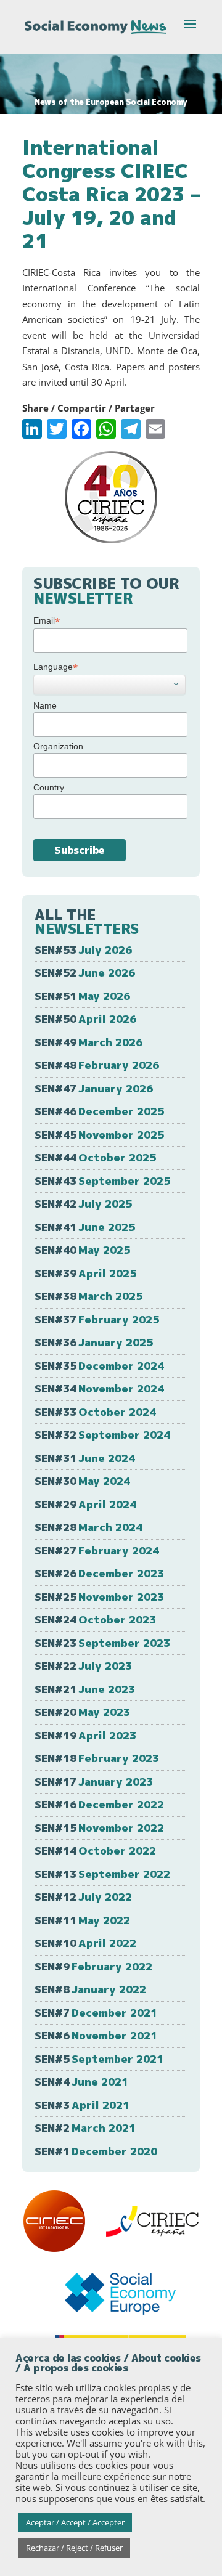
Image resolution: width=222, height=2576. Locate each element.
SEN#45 (99, 1135)
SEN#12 (83, 1897)
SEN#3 (82, 2105)
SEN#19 (85, 1735)
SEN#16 (99, 1804)
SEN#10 (85, 1943)
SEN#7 (96, 2013)
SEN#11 (82, 1920)
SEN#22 (83, 1666)
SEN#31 (85, 1458)
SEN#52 (85, 973)
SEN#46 (99, 1111)
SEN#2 (85, 2128)
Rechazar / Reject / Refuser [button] (74, 2548)
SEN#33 (95, 1412)
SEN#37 (97, 1319)
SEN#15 (99, 1828)
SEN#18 (97, 1758)
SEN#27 (97, 1550)
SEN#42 (83, 1204)
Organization (58, 746)
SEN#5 (99, 2059)
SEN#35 (99, 1366)
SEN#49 (88, 1042)
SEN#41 (85, 1227)
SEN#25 (99, 1597)
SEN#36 (94, 1342)
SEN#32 (102, 1435)
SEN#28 (88, 1527)
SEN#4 (81, 2082)
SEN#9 (93, 1966)
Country (49, 787)
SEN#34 (99, 1388)
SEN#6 (96, 2035)
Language (55, 667)
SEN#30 (82, 1481)
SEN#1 (96, 2151)
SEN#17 (94, 1782)
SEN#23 (102, 1643)
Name (45, 705)
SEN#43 (102, 1181)
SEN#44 (95, 1157)
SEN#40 (82, 1250)
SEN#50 (85, 1019)
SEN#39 (85, 1273)
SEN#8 (90, 1989)
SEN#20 (82, 1712)
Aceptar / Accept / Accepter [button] (75, 2522)
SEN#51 (82, 996)
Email (47, 621)
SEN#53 (83, 950)
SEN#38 (88, 1296)
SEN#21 (85, 1689)
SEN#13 (102, 1874)
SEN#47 (94, 1088)
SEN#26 (99, 1573)
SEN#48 (97, 1065)
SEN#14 (95, 1851)
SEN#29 (85, 1504)
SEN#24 (95, 1619)
